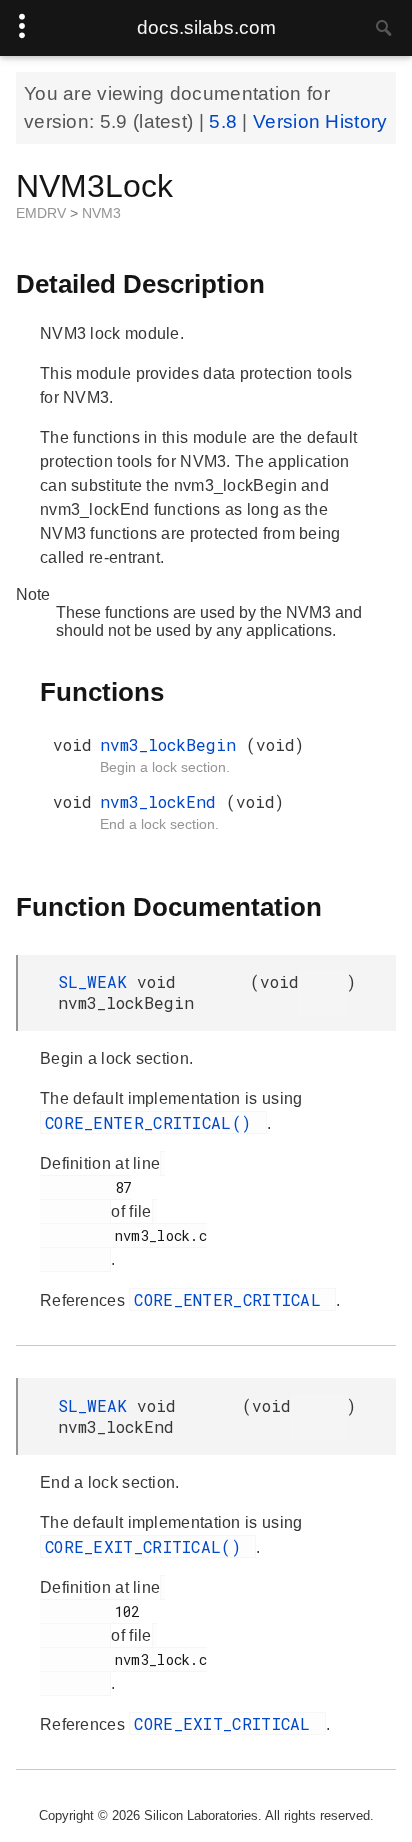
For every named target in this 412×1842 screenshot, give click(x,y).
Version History (320, 121)
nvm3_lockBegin (173, 744)
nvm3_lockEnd (163, 801)
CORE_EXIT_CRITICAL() (148, 1546)
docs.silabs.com (206, 27)
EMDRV (43, 213)
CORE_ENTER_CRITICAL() (153, 1122)
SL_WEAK (97, 981)
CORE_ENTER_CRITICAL (232, 1299)
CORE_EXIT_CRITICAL (227, 1723)
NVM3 (101, 213)
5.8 (225, 121)
